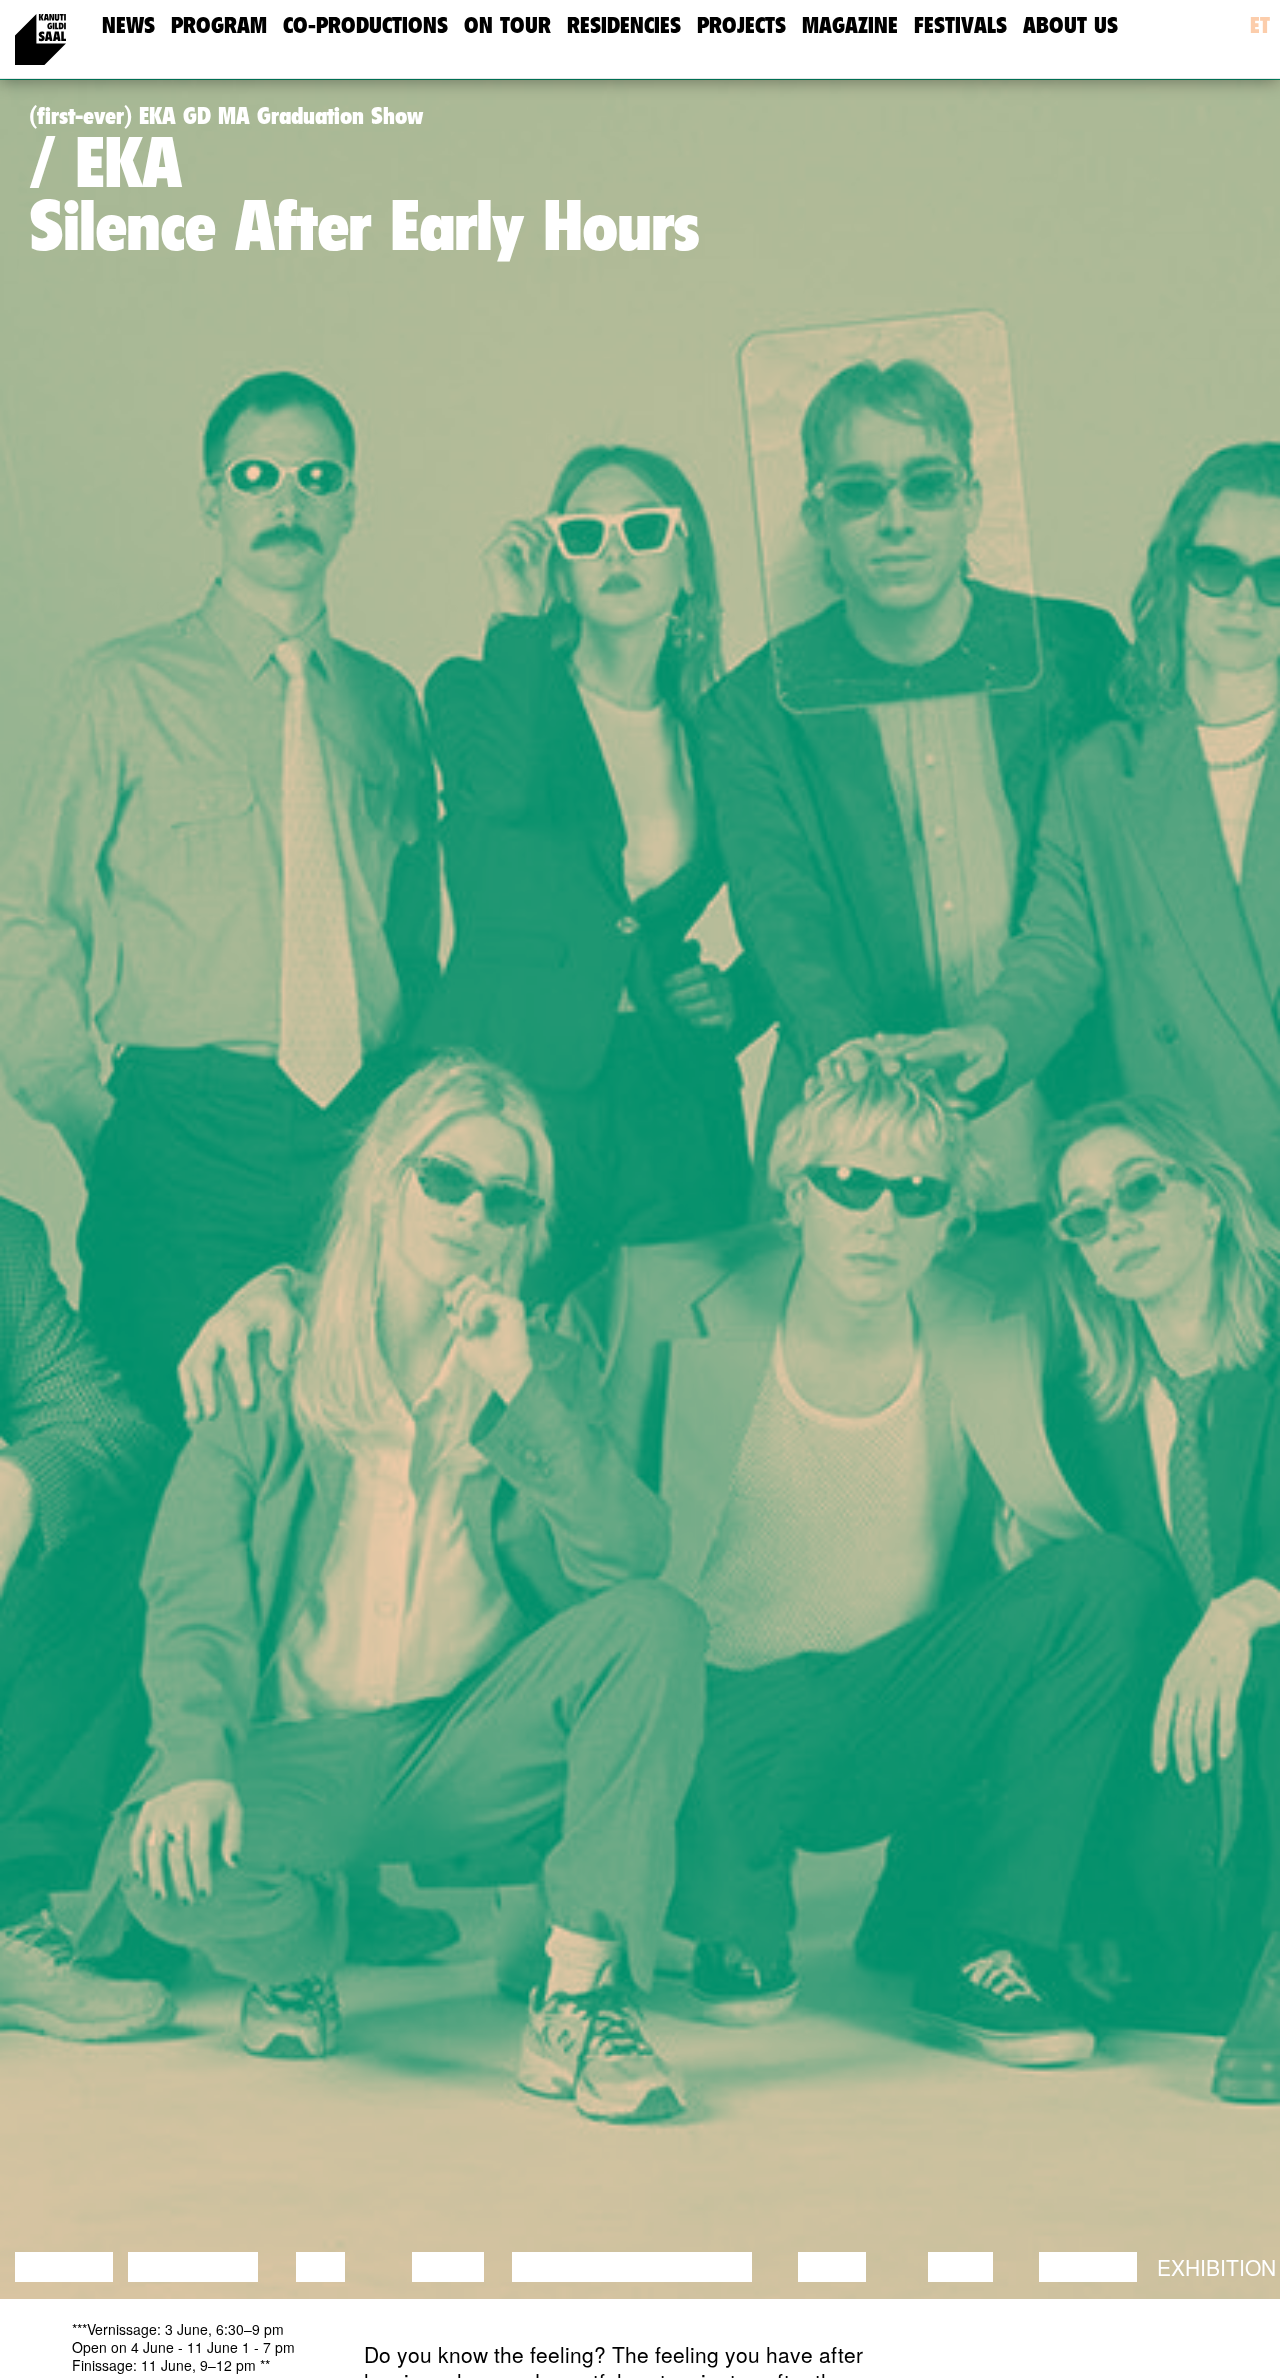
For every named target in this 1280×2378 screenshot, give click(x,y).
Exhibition (1216, 2267)
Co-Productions (365, 25)
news (128, 25)
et (1260, 25)
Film (320, 2267)
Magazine (850, 25)
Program (219, 25)
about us (1070, 25)
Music (832, 2267)
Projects (741, 25)
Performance (593, 2267)
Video (960, 2267)
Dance (448, 2267)
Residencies (624, 25)
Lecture (64, 2267)
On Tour (507, 25)
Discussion (193, 2267)
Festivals (960, 25)
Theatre (704, 2267)
